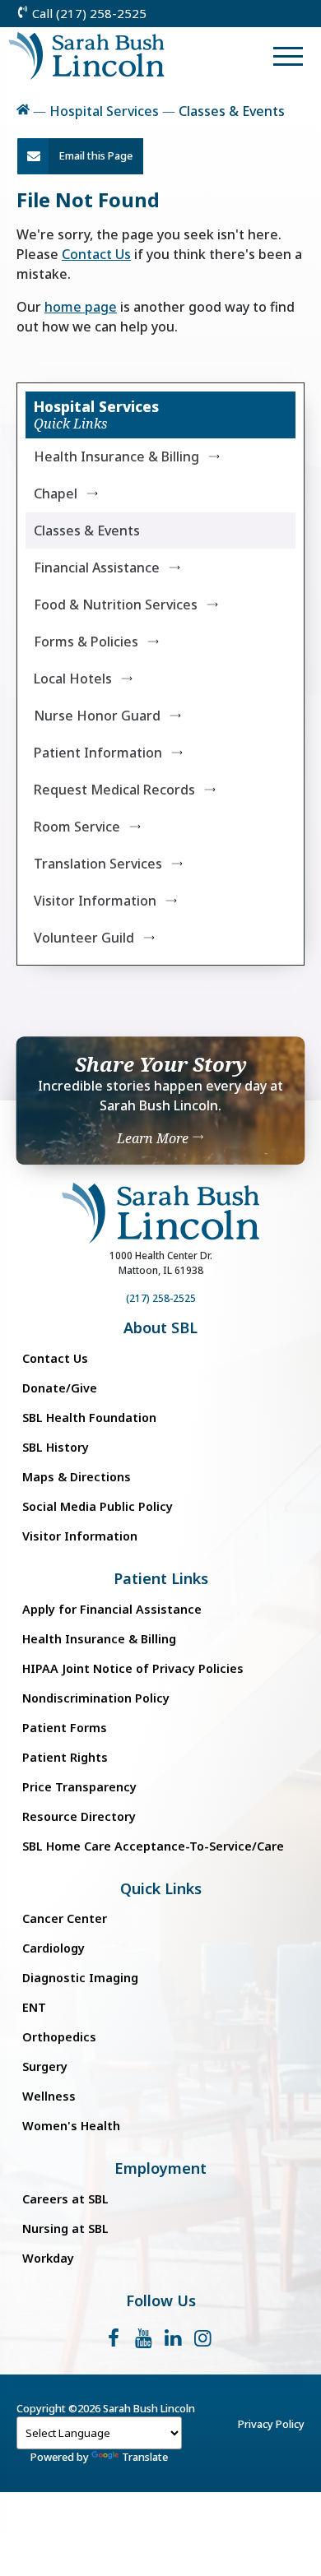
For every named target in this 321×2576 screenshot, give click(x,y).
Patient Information (98, 753)
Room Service (77, 827)
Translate (145, 2457)
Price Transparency (79, 1787)
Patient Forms (65, 1728)
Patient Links (161, 1579)
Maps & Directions (77, 1477)
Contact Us (96, 254)
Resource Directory (79, 1816)
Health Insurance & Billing (116, 456)
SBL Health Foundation (89, 1418)
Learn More (154, 1138)
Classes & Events (87, 530)
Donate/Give (60, 1388)
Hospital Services (104, 111)
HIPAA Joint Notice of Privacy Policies (133, 1668)
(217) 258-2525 (161, 1298)
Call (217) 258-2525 (88, 13)
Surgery (45, 2066)
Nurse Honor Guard (97, 716)
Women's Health (71, 2126)
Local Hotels (73, 679)
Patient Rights (65, 1757)
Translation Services (98, 864)
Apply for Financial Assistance (112, 1609)
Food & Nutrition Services (116, 605)
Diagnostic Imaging (80, 1978)
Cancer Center (65, 1918)
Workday (48, 2258)
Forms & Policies (86, 642)
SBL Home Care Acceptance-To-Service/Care (153, 1846)
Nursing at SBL (65, 2229)
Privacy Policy (271, 2424)
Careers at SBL (65, 2199)
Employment (160, 2168)
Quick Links (161, 1889)
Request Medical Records (114, 790)
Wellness (49, 2096)
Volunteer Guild (84, 938)
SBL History (56, 1447)
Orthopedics (59, 2037)
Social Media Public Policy (98, 1506)
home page (81, 307)
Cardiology (53, 1948)
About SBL (160, 1328)
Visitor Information (95, 901)
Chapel (56, 493)
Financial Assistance (97, 568)
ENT (34, 2007)
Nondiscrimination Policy (96, 1698)
